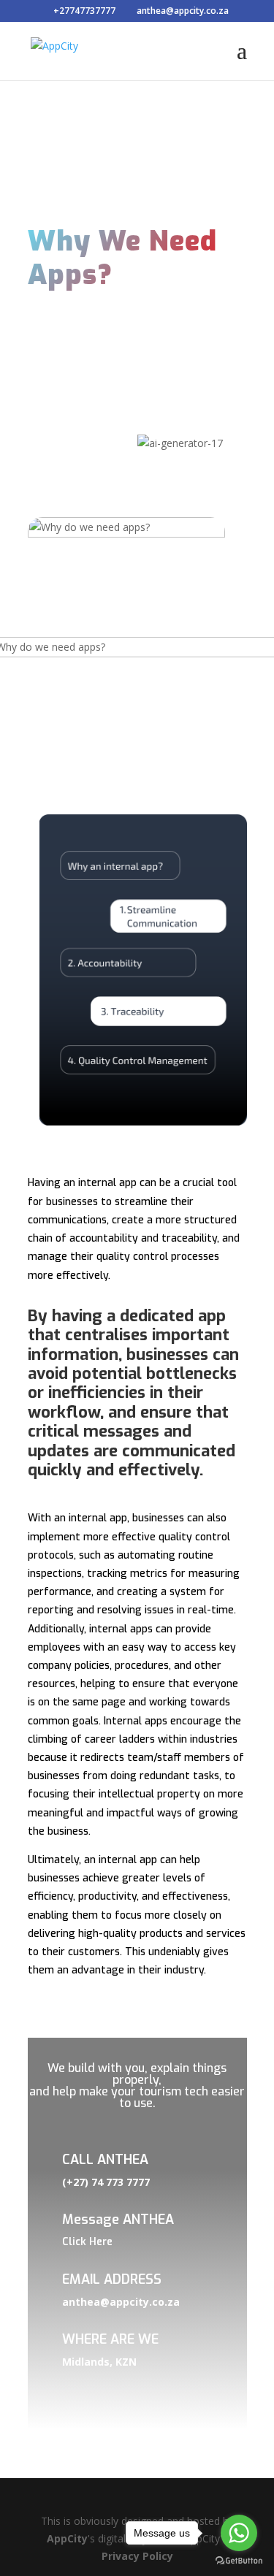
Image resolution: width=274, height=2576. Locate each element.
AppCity (67, 2538)
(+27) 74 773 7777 (106, 2182)
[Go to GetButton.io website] (239, 2561)
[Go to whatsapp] (239, 2533)
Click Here (87, 2242)
